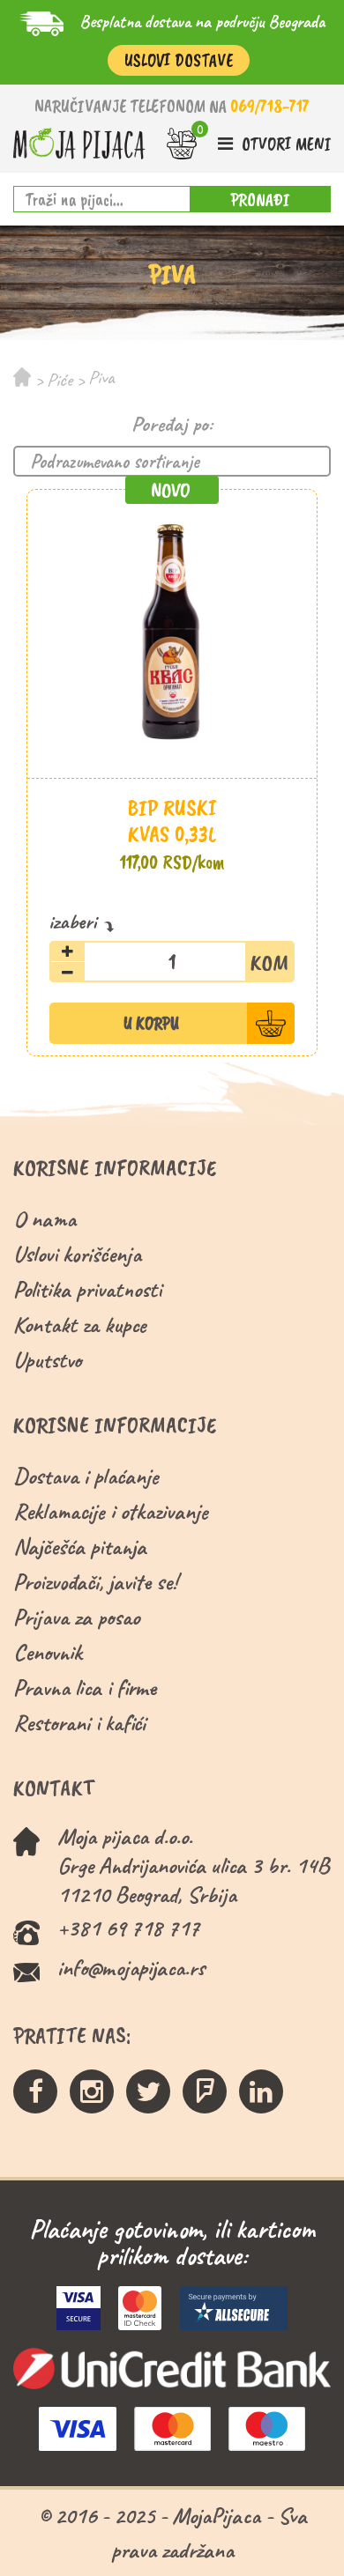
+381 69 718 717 (128, 1928)
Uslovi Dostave (179, 60)
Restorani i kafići (79, 1723)
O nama (45, 1219)
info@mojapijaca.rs (131, 1968)
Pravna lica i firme (85, 1688)
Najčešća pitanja (80, 1547)
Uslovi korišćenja (77, 1254)
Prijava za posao (76, 1617)
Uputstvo (47, 1360)
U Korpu (151, 1023)
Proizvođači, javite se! (95, 1582)
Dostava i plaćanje (86, 1476)
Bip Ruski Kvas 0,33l (172, 821)
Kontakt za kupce (80, 1325)
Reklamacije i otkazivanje (111, 1511)
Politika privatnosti (87, 1289)
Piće (60, 380)
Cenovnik (48, 1652)
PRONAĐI (260, 200)
